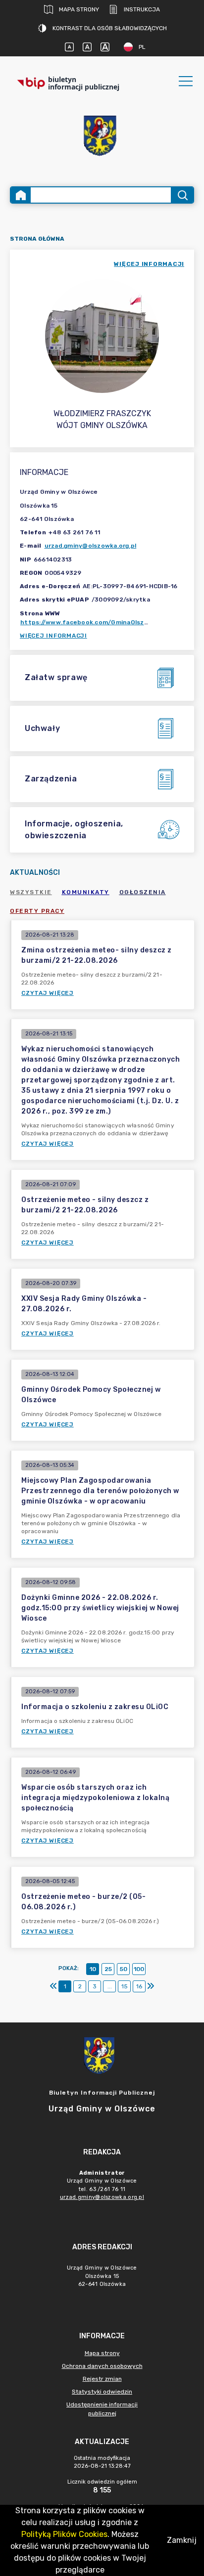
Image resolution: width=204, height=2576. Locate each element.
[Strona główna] (21, 195)
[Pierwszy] (53, 1986)
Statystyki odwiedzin (102, 2392)
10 (93, 1969)
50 (124, 1969)
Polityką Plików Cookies (64, 2534)
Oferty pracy (37, 911)
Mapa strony (79, 9)
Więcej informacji (53, 636)
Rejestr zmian (102, 2379)
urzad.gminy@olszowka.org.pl (91, 546)
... (110, 1986)
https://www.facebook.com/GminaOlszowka (90, 622)
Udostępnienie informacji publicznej (102, 2409)
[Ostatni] (151, 1986)
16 (139, 1986)
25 (108, 1969)
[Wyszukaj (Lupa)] (182, 195)
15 (125, 1986)
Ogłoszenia (143, 892)
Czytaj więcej (48, 993)
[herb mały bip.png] (102, 137)
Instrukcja (142, 9)
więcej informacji (149, 264)
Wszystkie (31, 892)
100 (139, 1969)
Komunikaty (86, 892)
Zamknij (182, 2540)
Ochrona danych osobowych (102, 2366)
